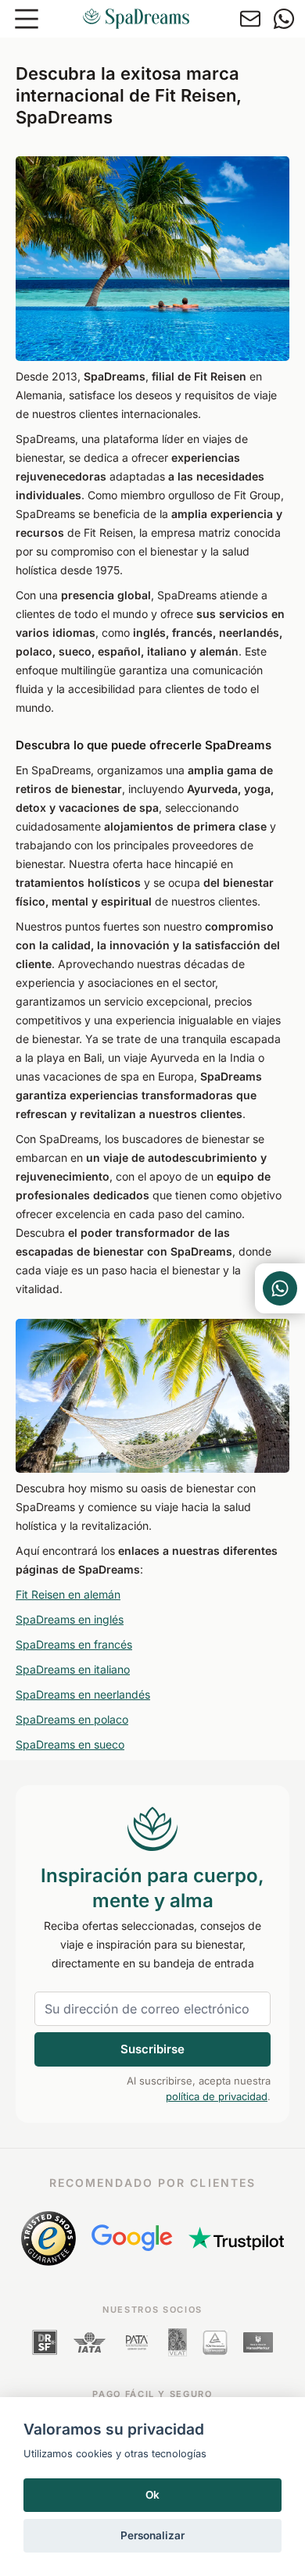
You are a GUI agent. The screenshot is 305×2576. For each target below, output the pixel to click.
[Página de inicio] (136, 19)
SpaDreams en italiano (73, 1669)
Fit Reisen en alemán (68, 1594)
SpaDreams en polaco (72, 1719)
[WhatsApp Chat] (280, 1288)
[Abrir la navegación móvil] (27, 19)
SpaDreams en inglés (70, 1619)
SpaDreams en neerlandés (83, 1694)
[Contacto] (250, 19)
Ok (152, 2495)
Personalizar (152, 2535)
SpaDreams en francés (74, 1644)
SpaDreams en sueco (70, 1744)
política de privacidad (217, 2096)
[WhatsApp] (284, 19)
